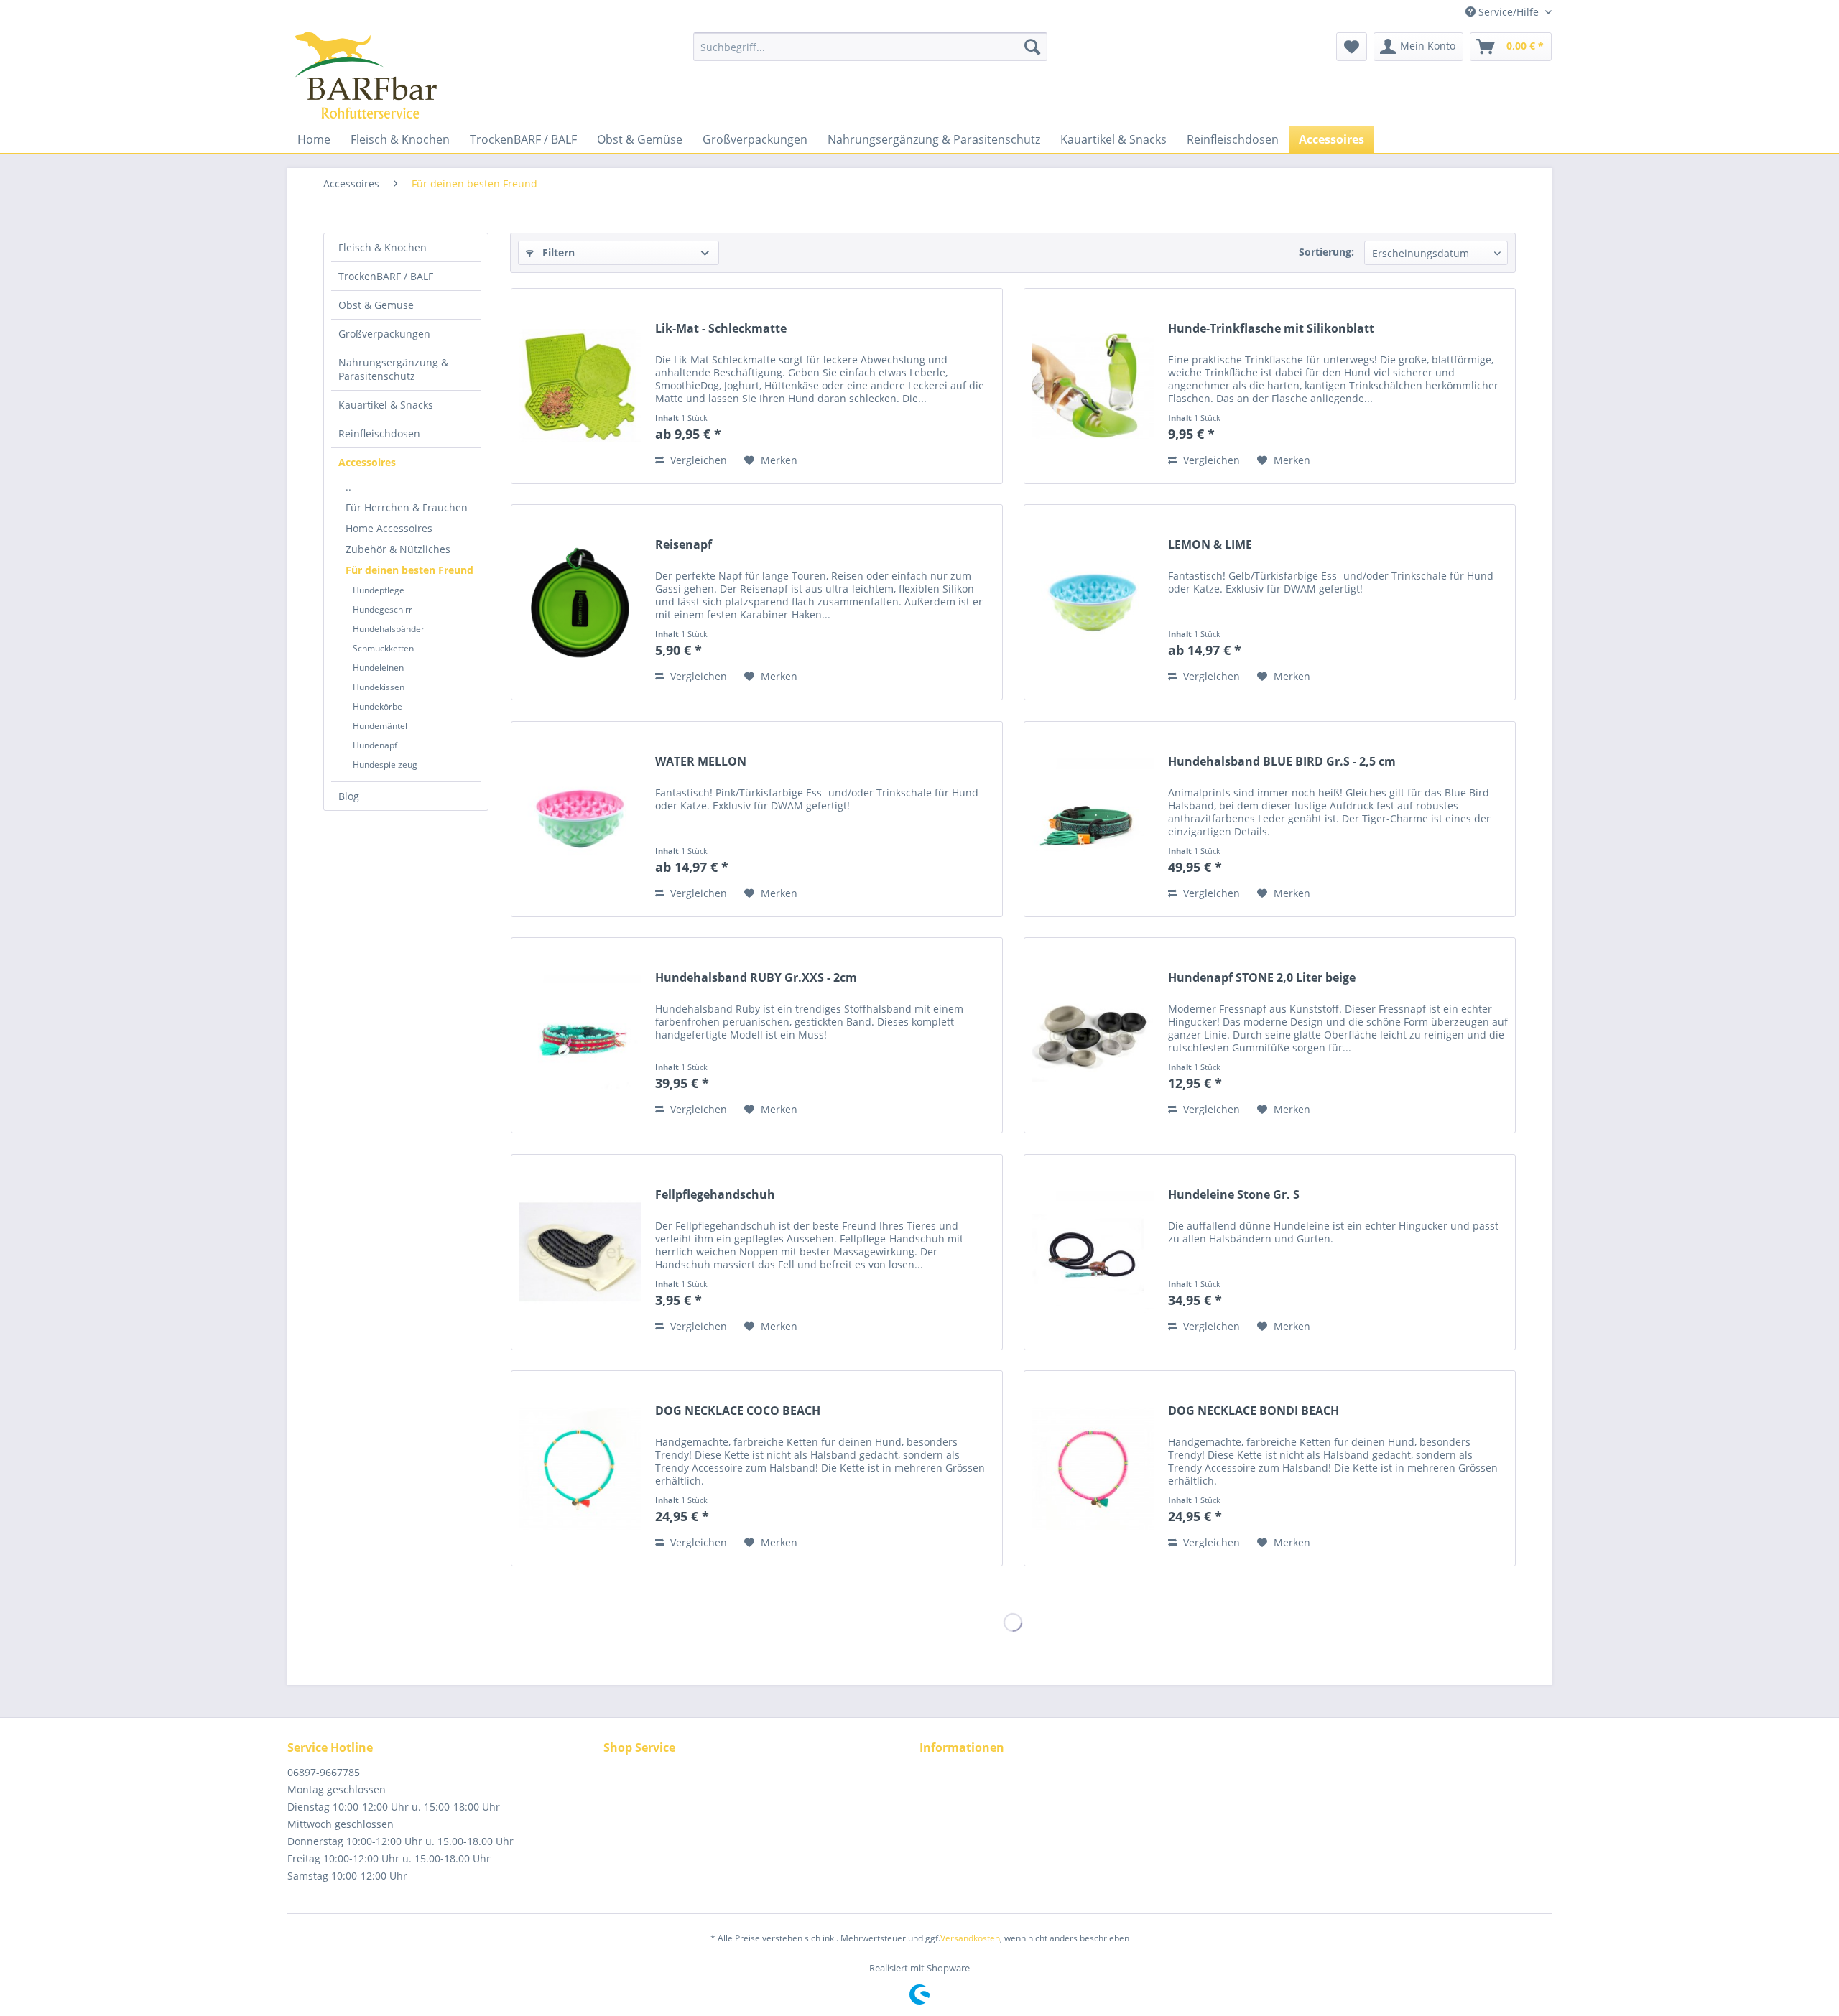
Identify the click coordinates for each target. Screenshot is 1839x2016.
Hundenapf (375, 745)
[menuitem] (870, 47)
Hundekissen (379, 687)
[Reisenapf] (580, 602)
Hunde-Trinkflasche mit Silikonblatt (1271, 329)
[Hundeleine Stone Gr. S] (1093, 1252)
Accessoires (367, 462)
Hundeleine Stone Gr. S (1234, 1195)
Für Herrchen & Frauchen (407, 507)
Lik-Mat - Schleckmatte (721, 329)
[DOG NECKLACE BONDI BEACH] (1093, 1468)
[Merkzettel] (1352, 47)
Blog (349, 796)
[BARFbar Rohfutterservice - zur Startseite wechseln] (366, 75)
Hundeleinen (378, 668)
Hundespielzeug (385, 765)
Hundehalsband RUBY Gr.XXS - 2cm (756, 978)
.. (348, 487)
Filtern (557, 252)
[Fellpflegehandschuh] (580, 1252)
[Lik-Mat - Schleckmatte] (580, 386)
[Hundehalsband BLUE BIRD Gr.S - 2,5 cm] (1093, 819)
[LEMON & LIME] (1093, 602)
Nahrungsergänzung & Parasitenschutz (393, 369)
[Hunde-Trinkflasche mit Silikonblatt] (1093, 386)
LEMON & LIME (1210, 545)
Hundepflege (379, 590)
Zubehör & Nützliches (398, 549)
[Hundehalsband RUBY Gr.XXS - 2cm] (580, 1035)
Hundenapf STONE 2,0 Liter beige (1262, 978)
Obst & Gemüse (376, 305)
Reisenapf (684, 545)
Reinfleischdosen (379, 433)
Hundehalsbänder (389, 629)
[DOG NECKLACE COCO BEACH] (580, 1468)
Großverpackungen (384, 334)
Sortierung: (1326, 252)
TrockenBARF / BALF (386, 276)
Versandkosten (970, 1938)
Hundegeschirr (383, 609)
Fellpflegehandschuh (715, 1195)
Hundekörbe (377, 706)
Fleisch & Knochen (383, 247)
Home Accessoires (389, 528)
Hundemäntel (380, 726)
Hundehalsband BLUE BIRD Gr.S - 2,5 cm (1282, 762)
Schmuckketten (383, 648)
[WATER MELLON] (580, 819)
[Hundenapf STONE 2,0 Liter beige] (1093, 1035)
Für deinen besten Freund (409, 570)
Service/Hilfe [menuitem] (1509, 12)
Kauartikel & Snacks (386, 405)
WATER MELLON (701, 762)
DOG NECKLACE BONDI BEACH (1254, 1411)
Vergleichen (697, 460)
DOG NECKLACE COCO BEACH (738, 1411)
